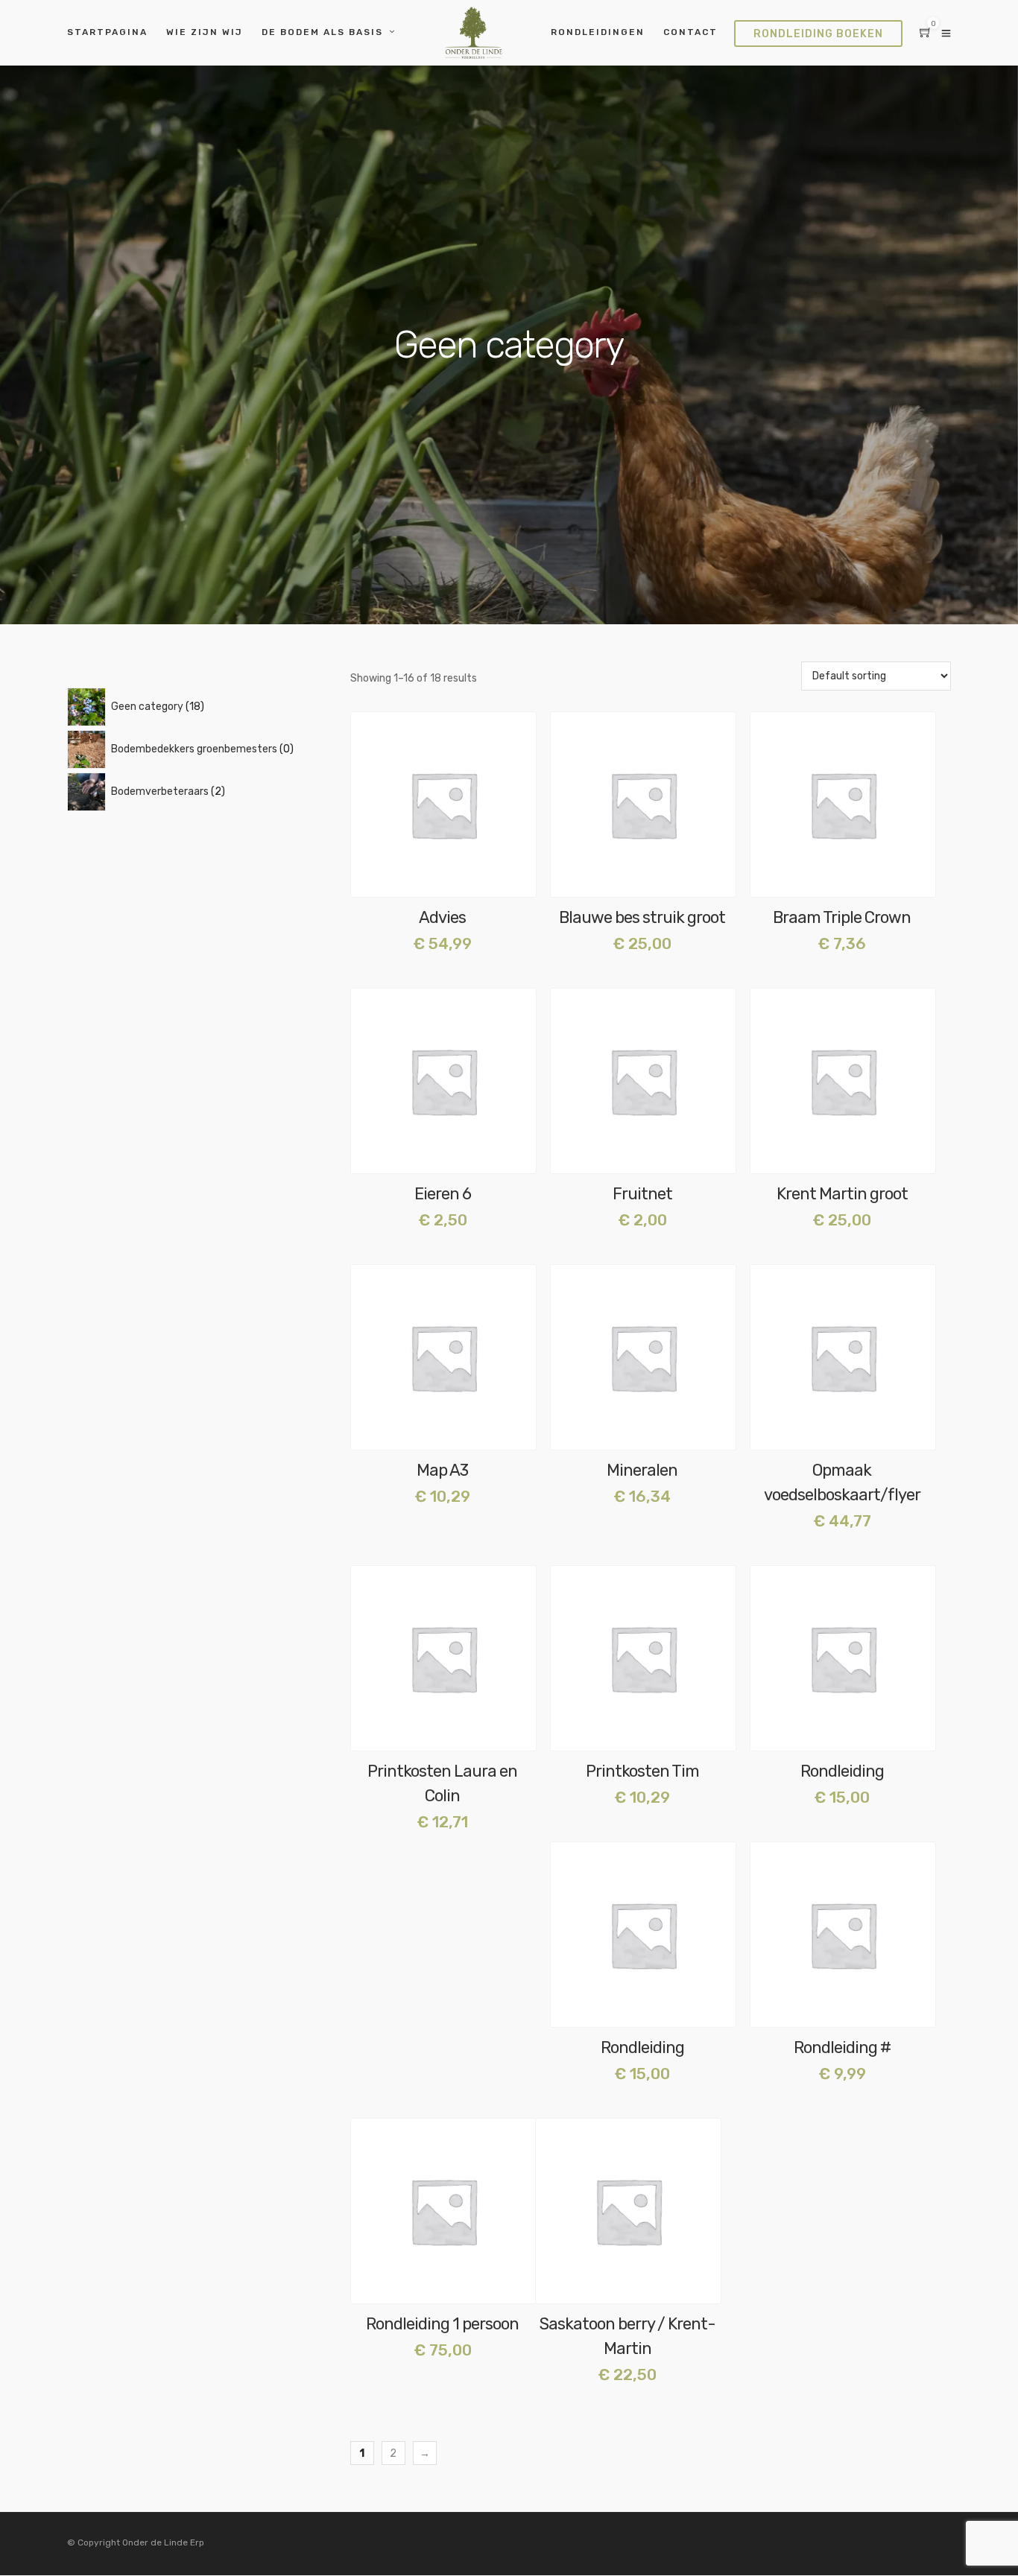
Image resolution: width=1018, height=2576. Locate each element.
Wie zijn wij (205, 32)
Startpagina (107, 32)
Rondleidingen (598, 32)
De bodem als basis (322, 32)
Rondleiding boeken (818, 34)
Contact (690, 32)
